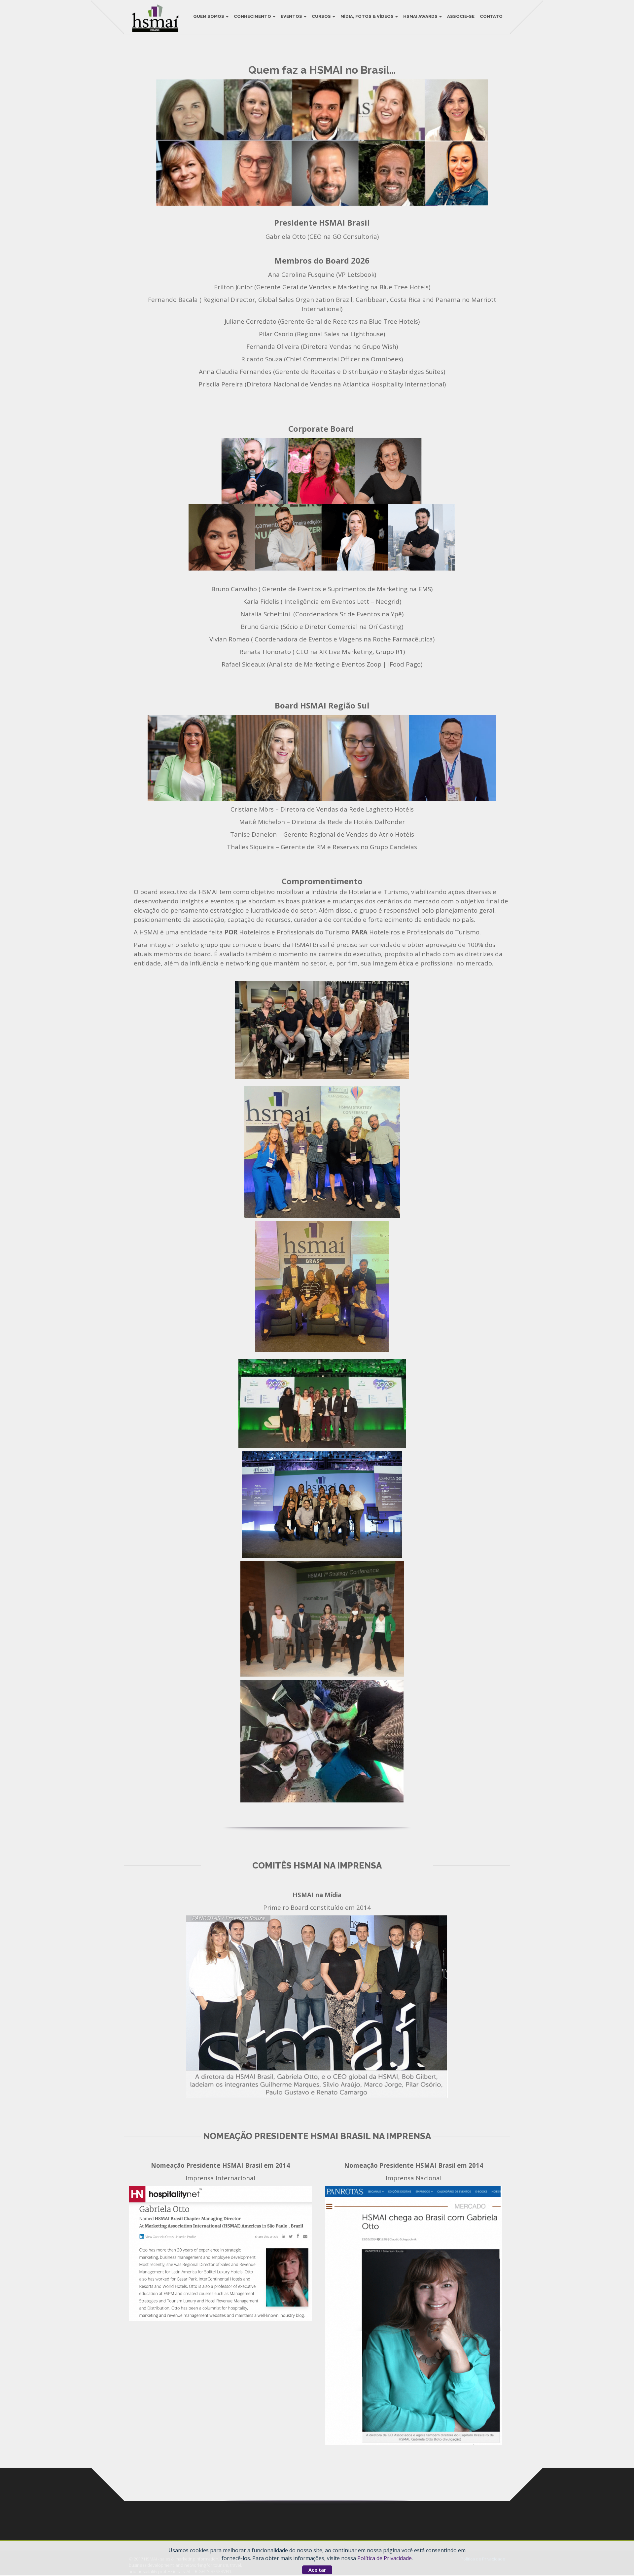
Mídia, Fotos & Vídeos (368, 16)
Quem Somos (209, 16)
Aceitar (317, 2570)
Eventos (292, 16)
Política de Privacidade (385, 2558)
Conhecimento (253, 16)
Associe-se (461, 16)
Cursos (322, 16)
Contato (491, 16)
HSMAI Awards (421, 16)
